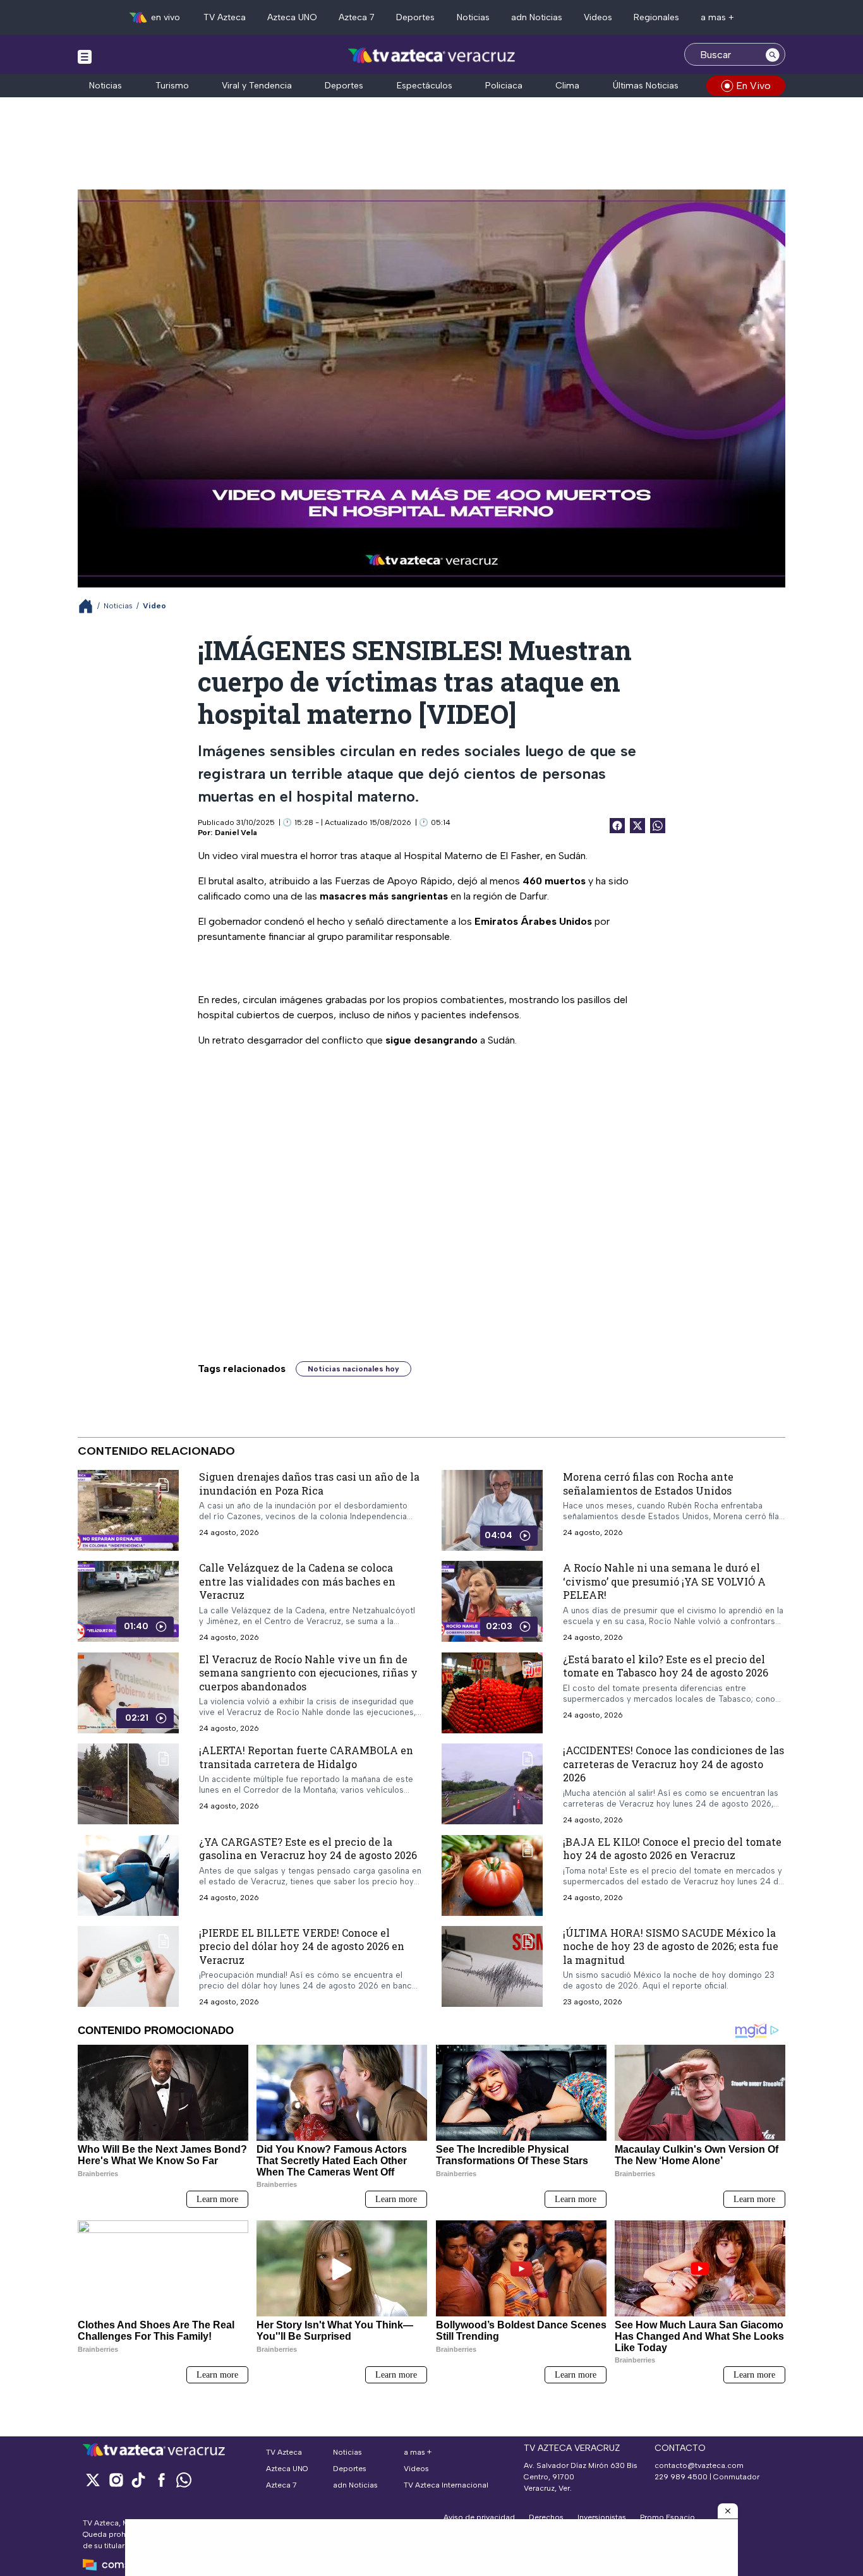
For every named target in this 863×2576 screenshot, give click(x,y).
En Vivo (753, 86)
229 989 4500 (681, 2477)
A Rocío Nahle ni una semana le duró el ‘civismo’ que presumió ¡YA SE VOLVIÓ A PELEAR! (664, 1581)
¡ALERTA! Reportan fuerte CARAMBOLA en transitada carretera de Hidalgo (306, 1757)
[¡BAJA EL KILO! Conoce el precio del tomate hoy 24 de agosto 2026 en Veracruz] (492, 1875)
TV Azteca (225, 17)
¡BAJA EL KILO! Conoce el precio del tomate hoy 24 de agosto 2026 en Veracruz (672, 1849)
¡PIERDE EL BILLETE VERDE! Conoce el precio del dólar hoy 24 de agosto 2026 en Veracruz (302, 1946)
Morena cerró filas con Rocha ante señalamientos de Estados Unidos (648, 1484)
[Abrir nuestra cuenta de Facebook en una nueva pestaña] (161, 2480)
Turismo (172, 86)
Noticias (473, 17)
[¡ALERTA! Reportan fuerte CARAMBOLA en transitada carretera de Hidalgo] (128, 1784)
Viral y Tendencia (257, 86)
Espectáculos (425, 86)
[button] (728, 2511)
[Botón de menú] (85, 56)
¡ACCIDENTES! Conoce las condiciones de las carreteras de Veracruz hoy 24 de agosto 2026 (673, 1764)
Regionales (656, 17)
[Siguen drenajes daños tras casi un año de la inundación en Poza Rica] (128, 1510)
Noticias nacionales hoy (353, 1369)
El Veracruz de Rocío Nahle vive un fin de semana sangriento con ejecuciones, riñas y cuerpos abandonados (308, 1673)
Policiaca (504, 86)
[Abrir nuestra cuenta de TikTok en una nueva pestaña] (138, 2480)
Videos (598, 17)
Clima (567, 86)
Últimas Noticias (646, 86)
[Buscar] (773, 54)
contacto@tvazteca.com (699, 2465)
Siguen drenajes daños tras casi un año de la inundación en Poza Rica (309, 1484)
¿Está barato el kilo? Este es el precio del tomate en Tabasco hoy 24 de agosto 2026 (666, 1666)
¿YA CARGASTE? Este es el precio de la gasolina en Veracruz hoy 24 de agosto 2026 (308, 1849)
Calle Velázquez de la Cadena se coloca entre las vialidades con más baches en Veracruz (297, 1581)
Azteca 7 (357, 17)
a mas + (717, 17)
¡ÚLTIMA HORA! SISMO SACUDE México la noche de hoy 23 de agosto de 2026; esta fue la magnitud (671, 1946)
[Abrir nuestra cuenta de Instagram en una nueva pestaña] (116, 2480)
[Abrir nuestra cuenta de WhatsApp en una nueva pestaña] (184, 2480)
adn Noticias (537, 17)
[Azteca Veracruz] (432, 56)
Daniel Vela (236, 833)
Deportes (415, 17)
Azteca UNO (292, 17)
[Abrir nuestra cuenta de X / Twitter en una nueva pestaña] (93, 2480)
